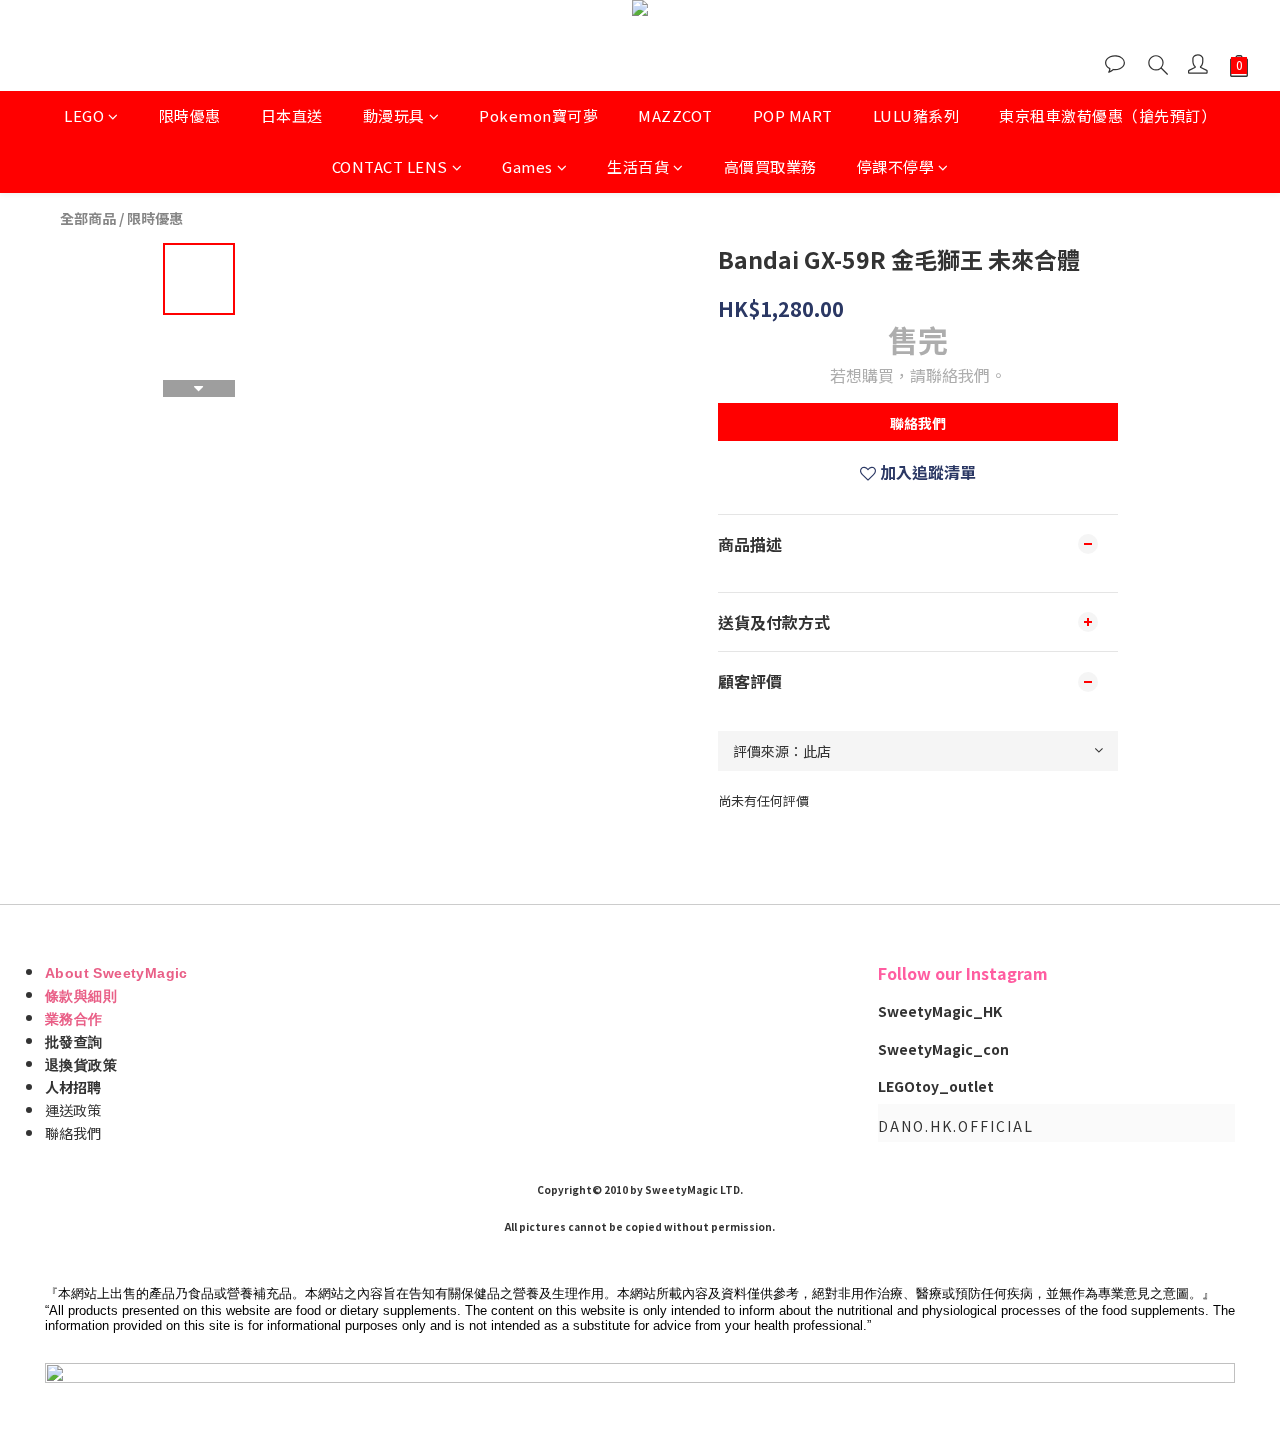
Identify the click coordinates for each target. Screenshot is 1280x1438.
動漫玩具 (394, 115)
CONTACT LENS (390, 166)
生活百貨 (638, 166)
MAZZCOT (675, 115)
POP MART (793, 115)
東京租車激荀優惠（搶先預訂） (1107, 115)
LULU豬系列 (916, 115)
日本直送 (292, 115)
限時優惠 (190, 115)
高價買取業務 (770, 166)
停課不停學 (896, 166)
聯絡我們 (918, 423)
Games (527, 166)
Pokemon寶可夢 (538, 115)
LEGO (84, 115)
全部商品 (88, 218)
